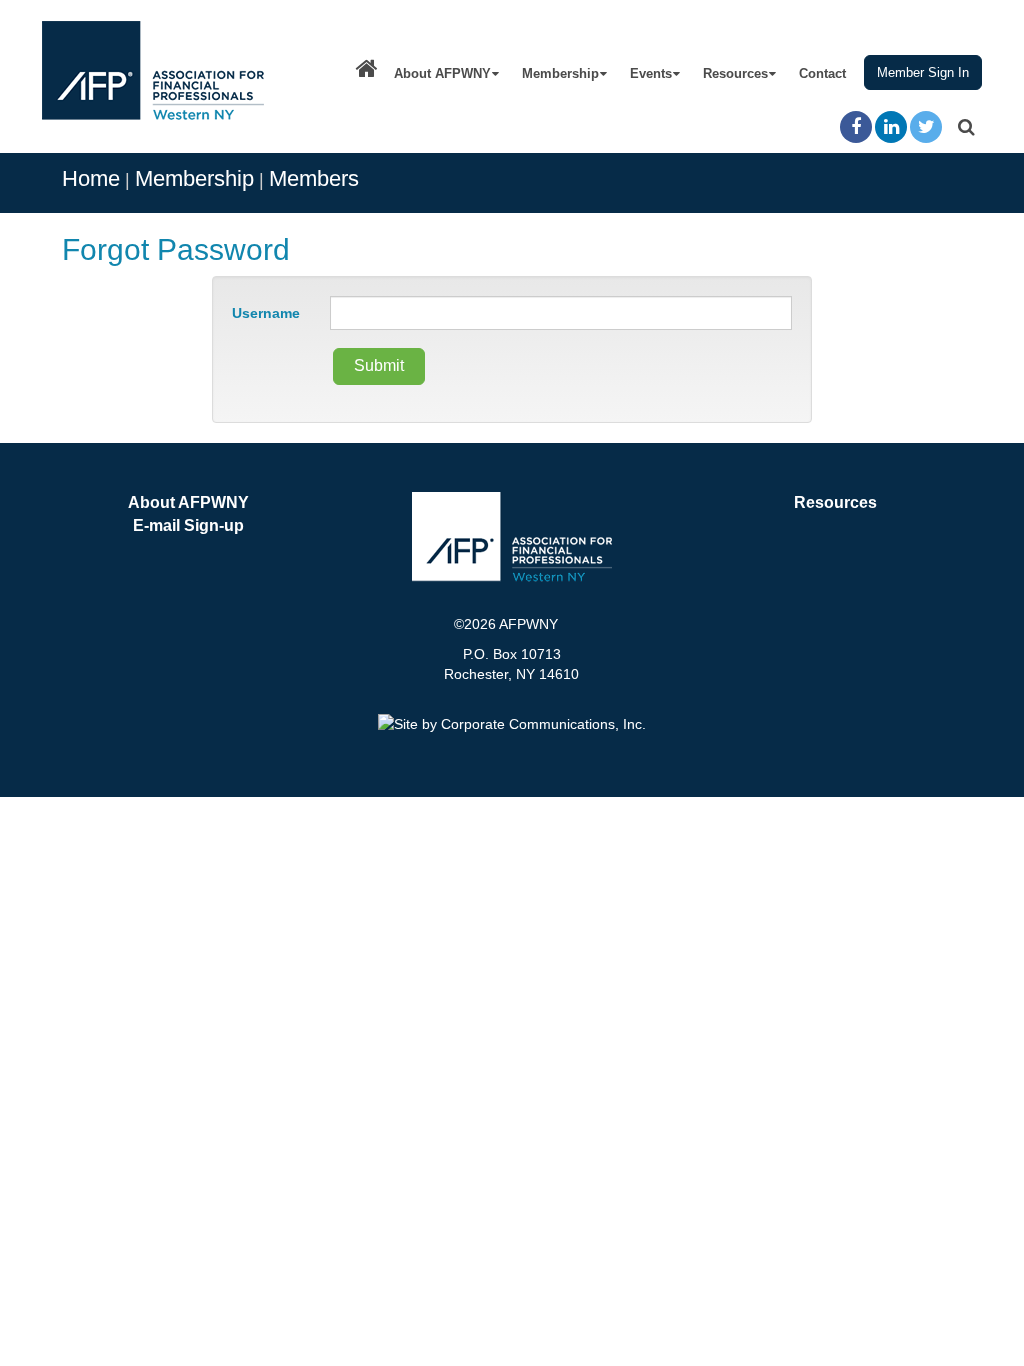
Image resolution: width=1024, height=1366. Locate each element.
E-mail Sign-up (188, 525)
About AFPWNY (442, 73)
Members (314, 178)
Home (91, 178)
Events (651, 73)
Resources (735, 73)
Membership (560, 73)
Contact (822, 73)
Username (266, 313)
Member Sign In (923, 72)
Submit (379, 365)
